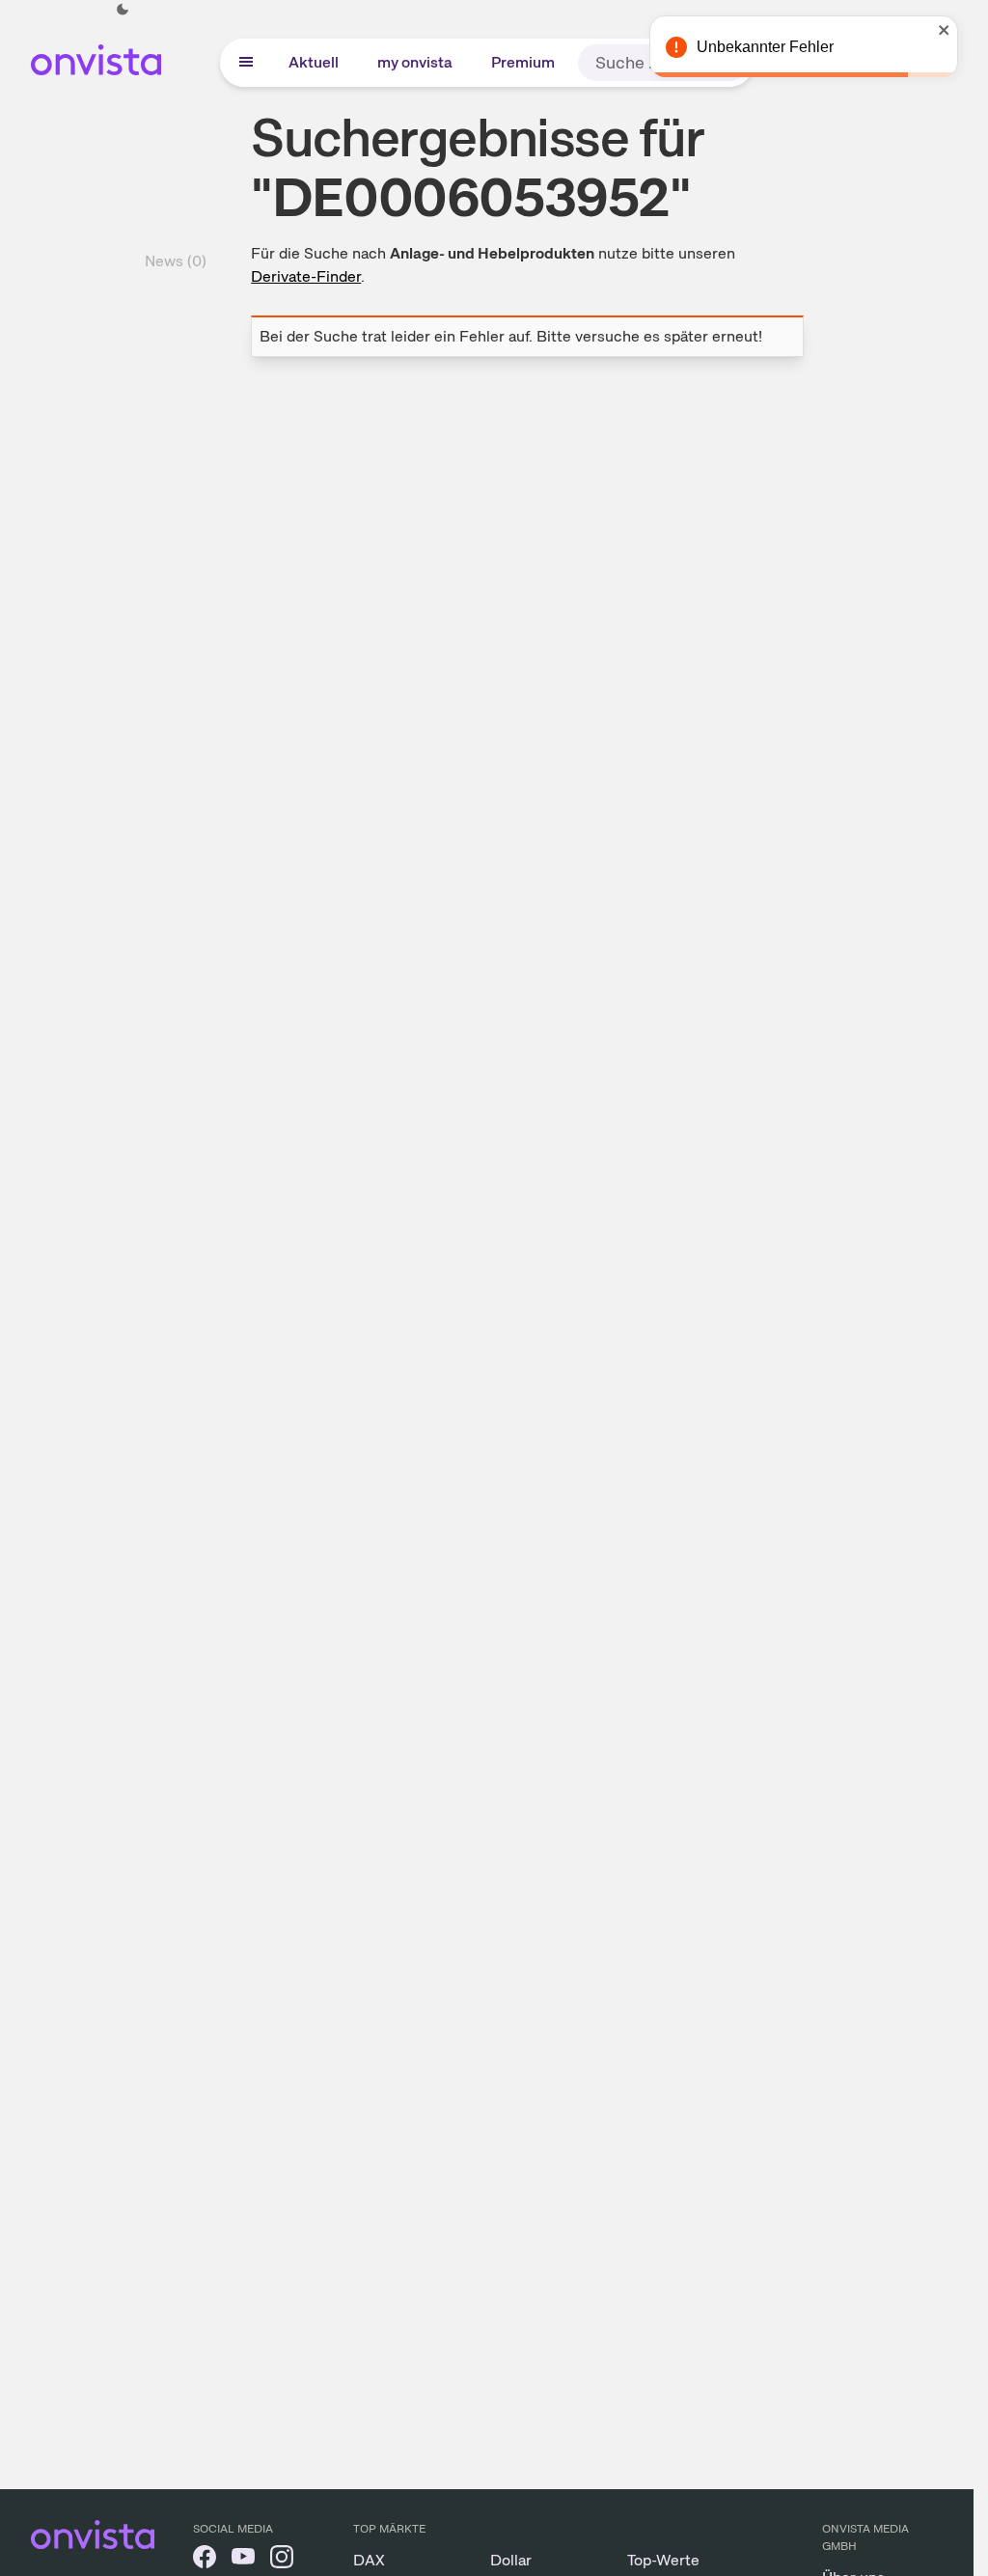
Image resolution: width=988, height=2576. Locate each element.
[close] (945, 30)
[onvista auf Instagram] (282, 2560)
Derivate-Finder (306, 276)
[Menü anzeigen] (246, 63)
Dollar (511, 2560)
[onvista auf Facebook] (205, 2560)
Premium (523, 62)
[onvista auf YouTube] (243, 2560)
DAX (369, 2560)
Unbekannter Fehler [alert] (765, 47)
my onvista (415, 62)
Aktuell (314, 62)
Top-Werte (663, 2560)
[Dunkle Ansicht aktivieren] (123, 10)
